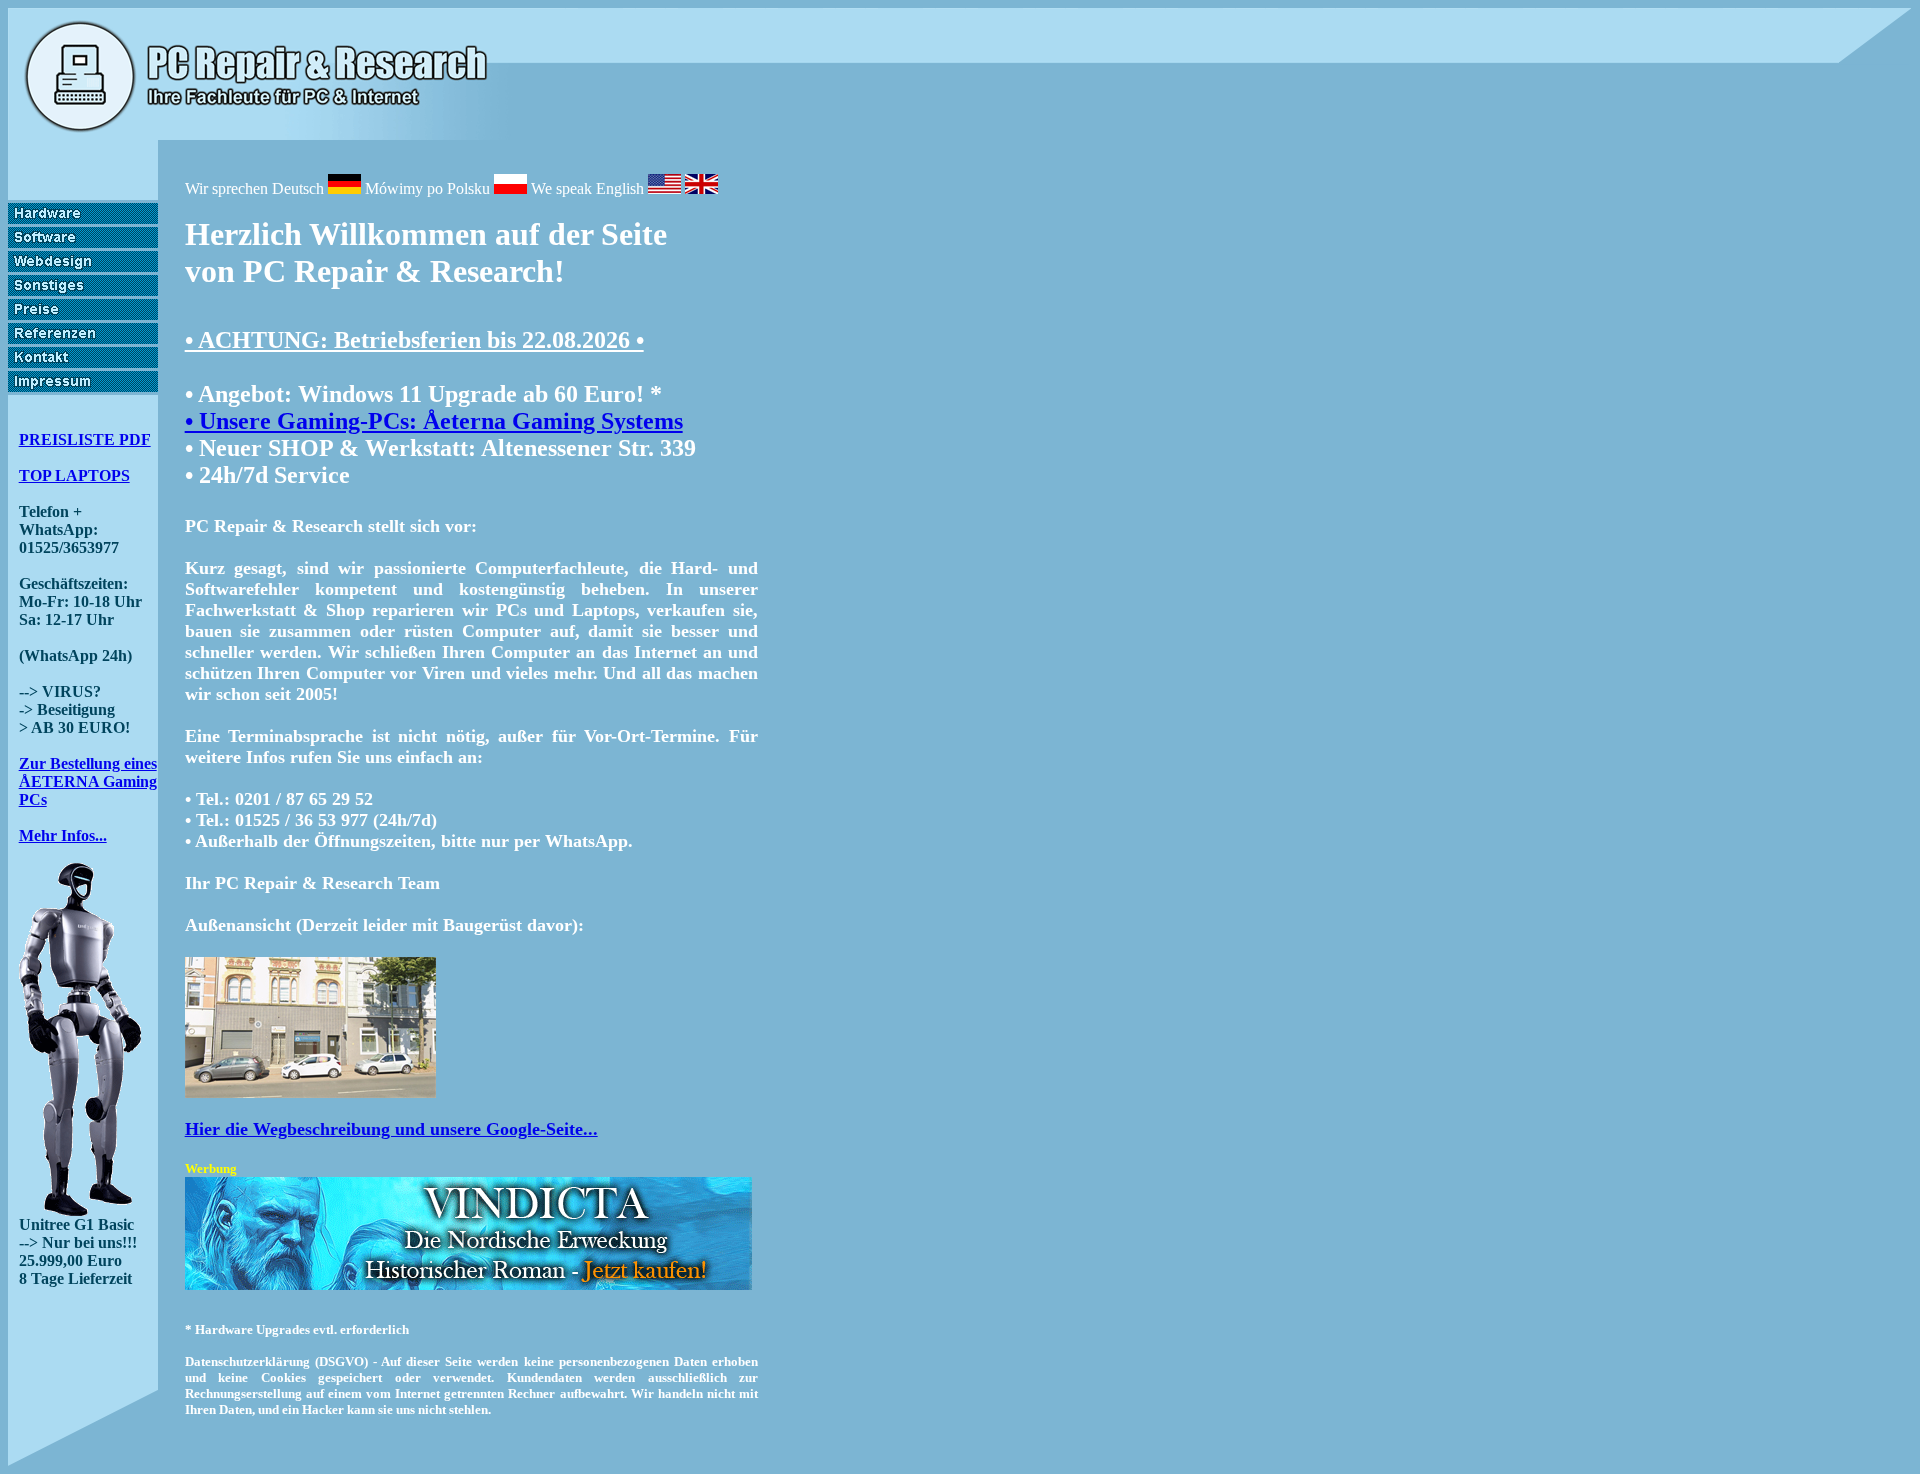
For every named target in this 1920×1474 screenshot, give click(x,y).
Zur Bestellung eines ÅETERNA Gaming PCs (88, 781)
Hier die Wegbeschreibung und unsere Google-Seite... (391, 1129)
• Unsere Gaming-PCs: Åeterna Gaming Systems (434, 421)
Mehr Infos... (63, 835)
